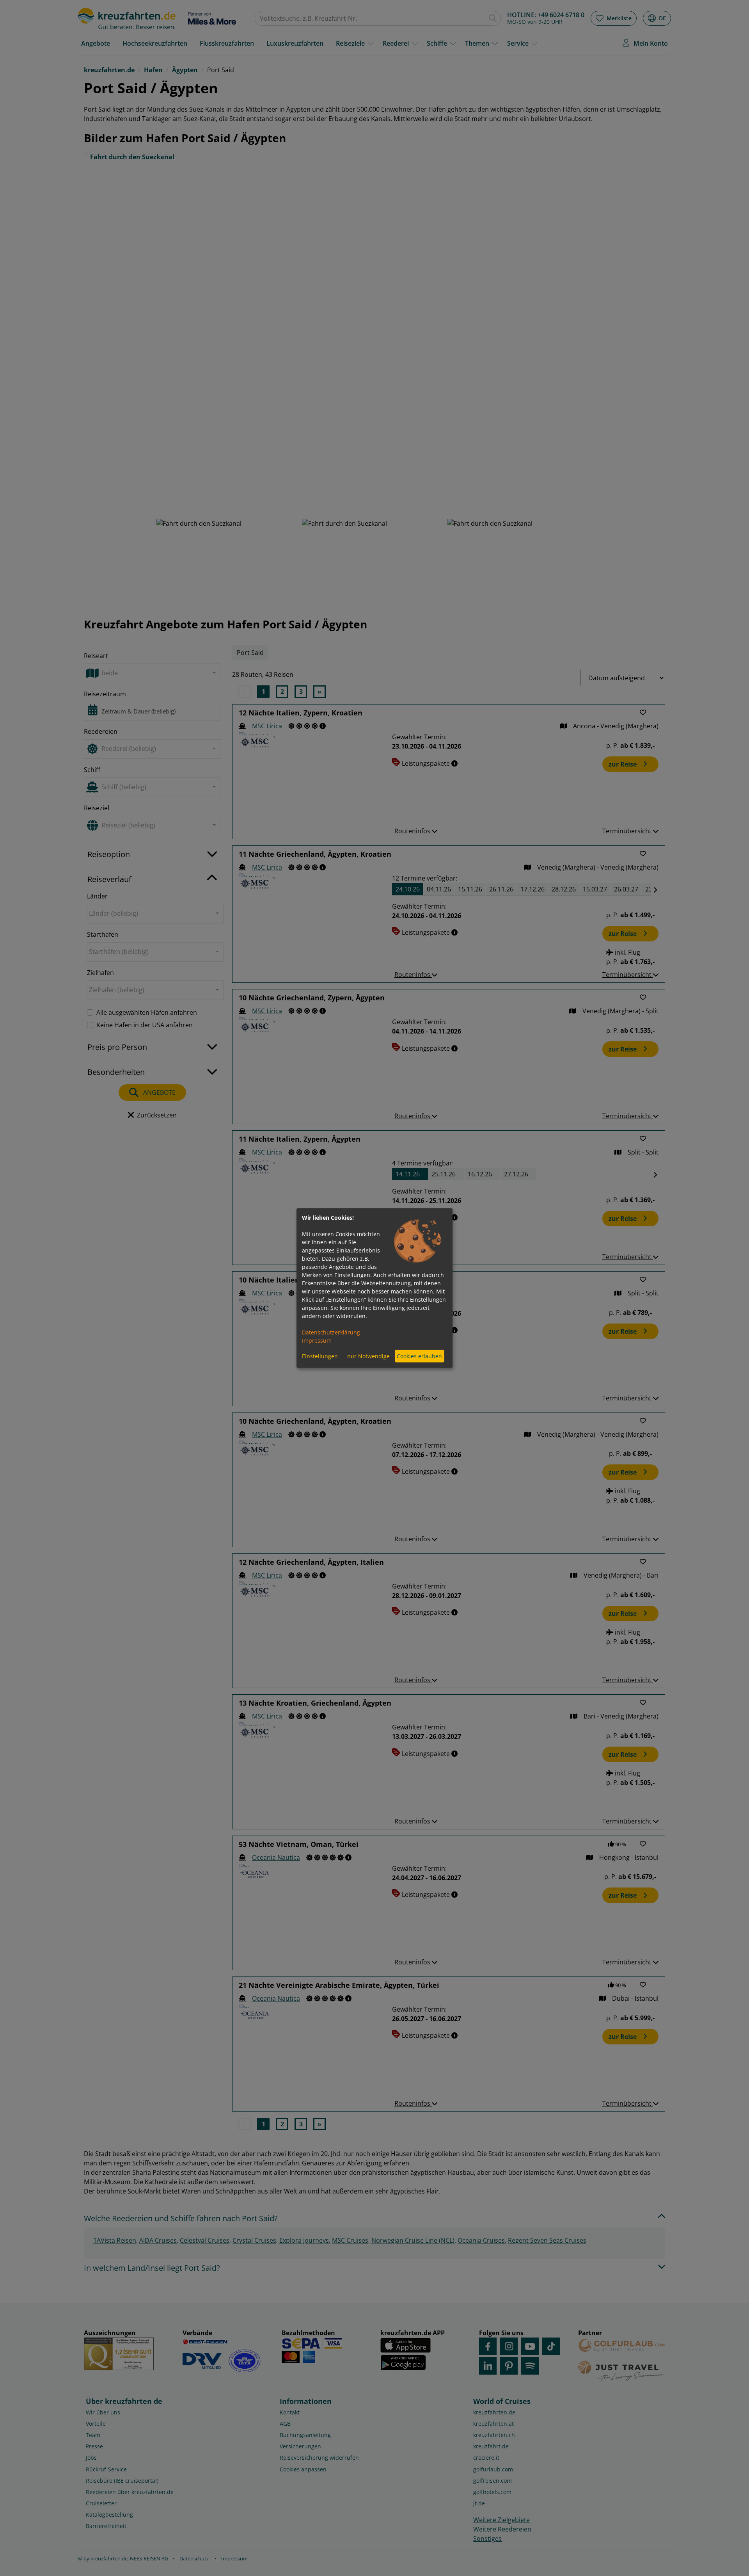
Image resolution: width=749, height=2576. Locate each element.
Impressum (317, 1340)
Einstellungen (320, 1356)
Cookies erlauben (419, 1356)
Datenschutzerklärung (331, 1332)
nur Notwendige (368, 1356)
